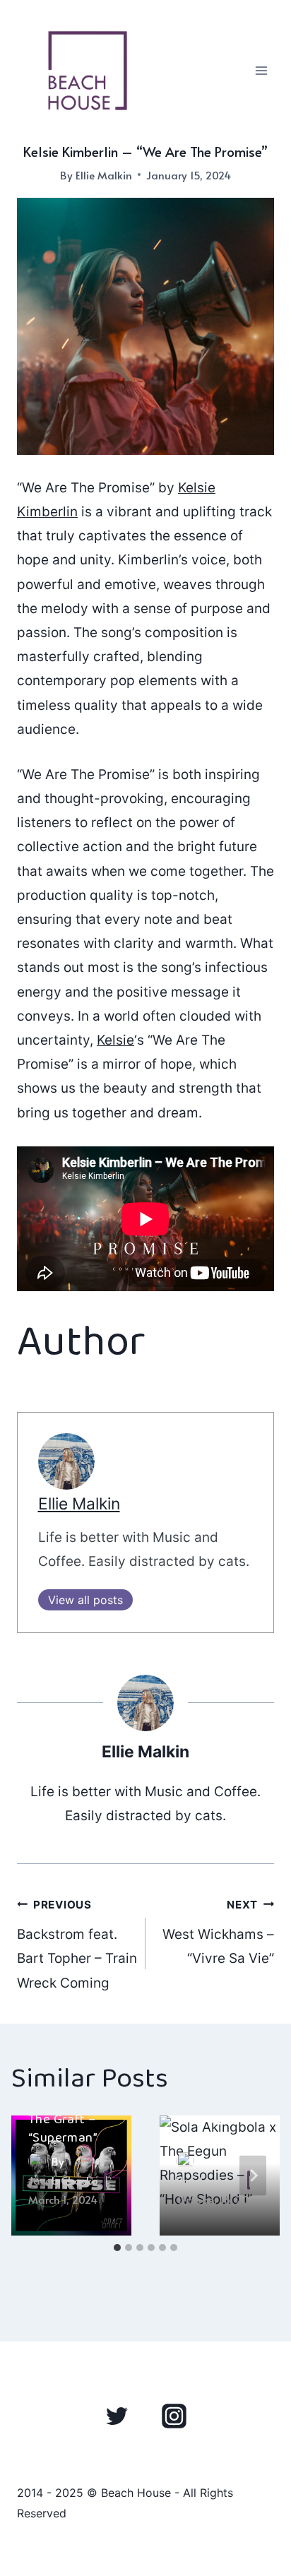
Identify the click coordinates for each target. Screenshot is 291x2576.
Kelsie (115, 1040)
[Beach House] (88, 71)
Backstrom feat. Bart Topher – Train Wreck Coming (77, 1945)
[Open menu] (261, 70)
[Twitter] (117, 2416)
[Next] (253, 2175)
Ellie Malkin (104, 175)
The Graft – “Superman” (63, 2129)
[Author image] (185, 2161)
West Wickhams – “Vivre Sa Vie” (218, 1933)
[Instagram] (174, 2416)
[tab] (117, 2248)
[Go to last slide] (38, 2175)
